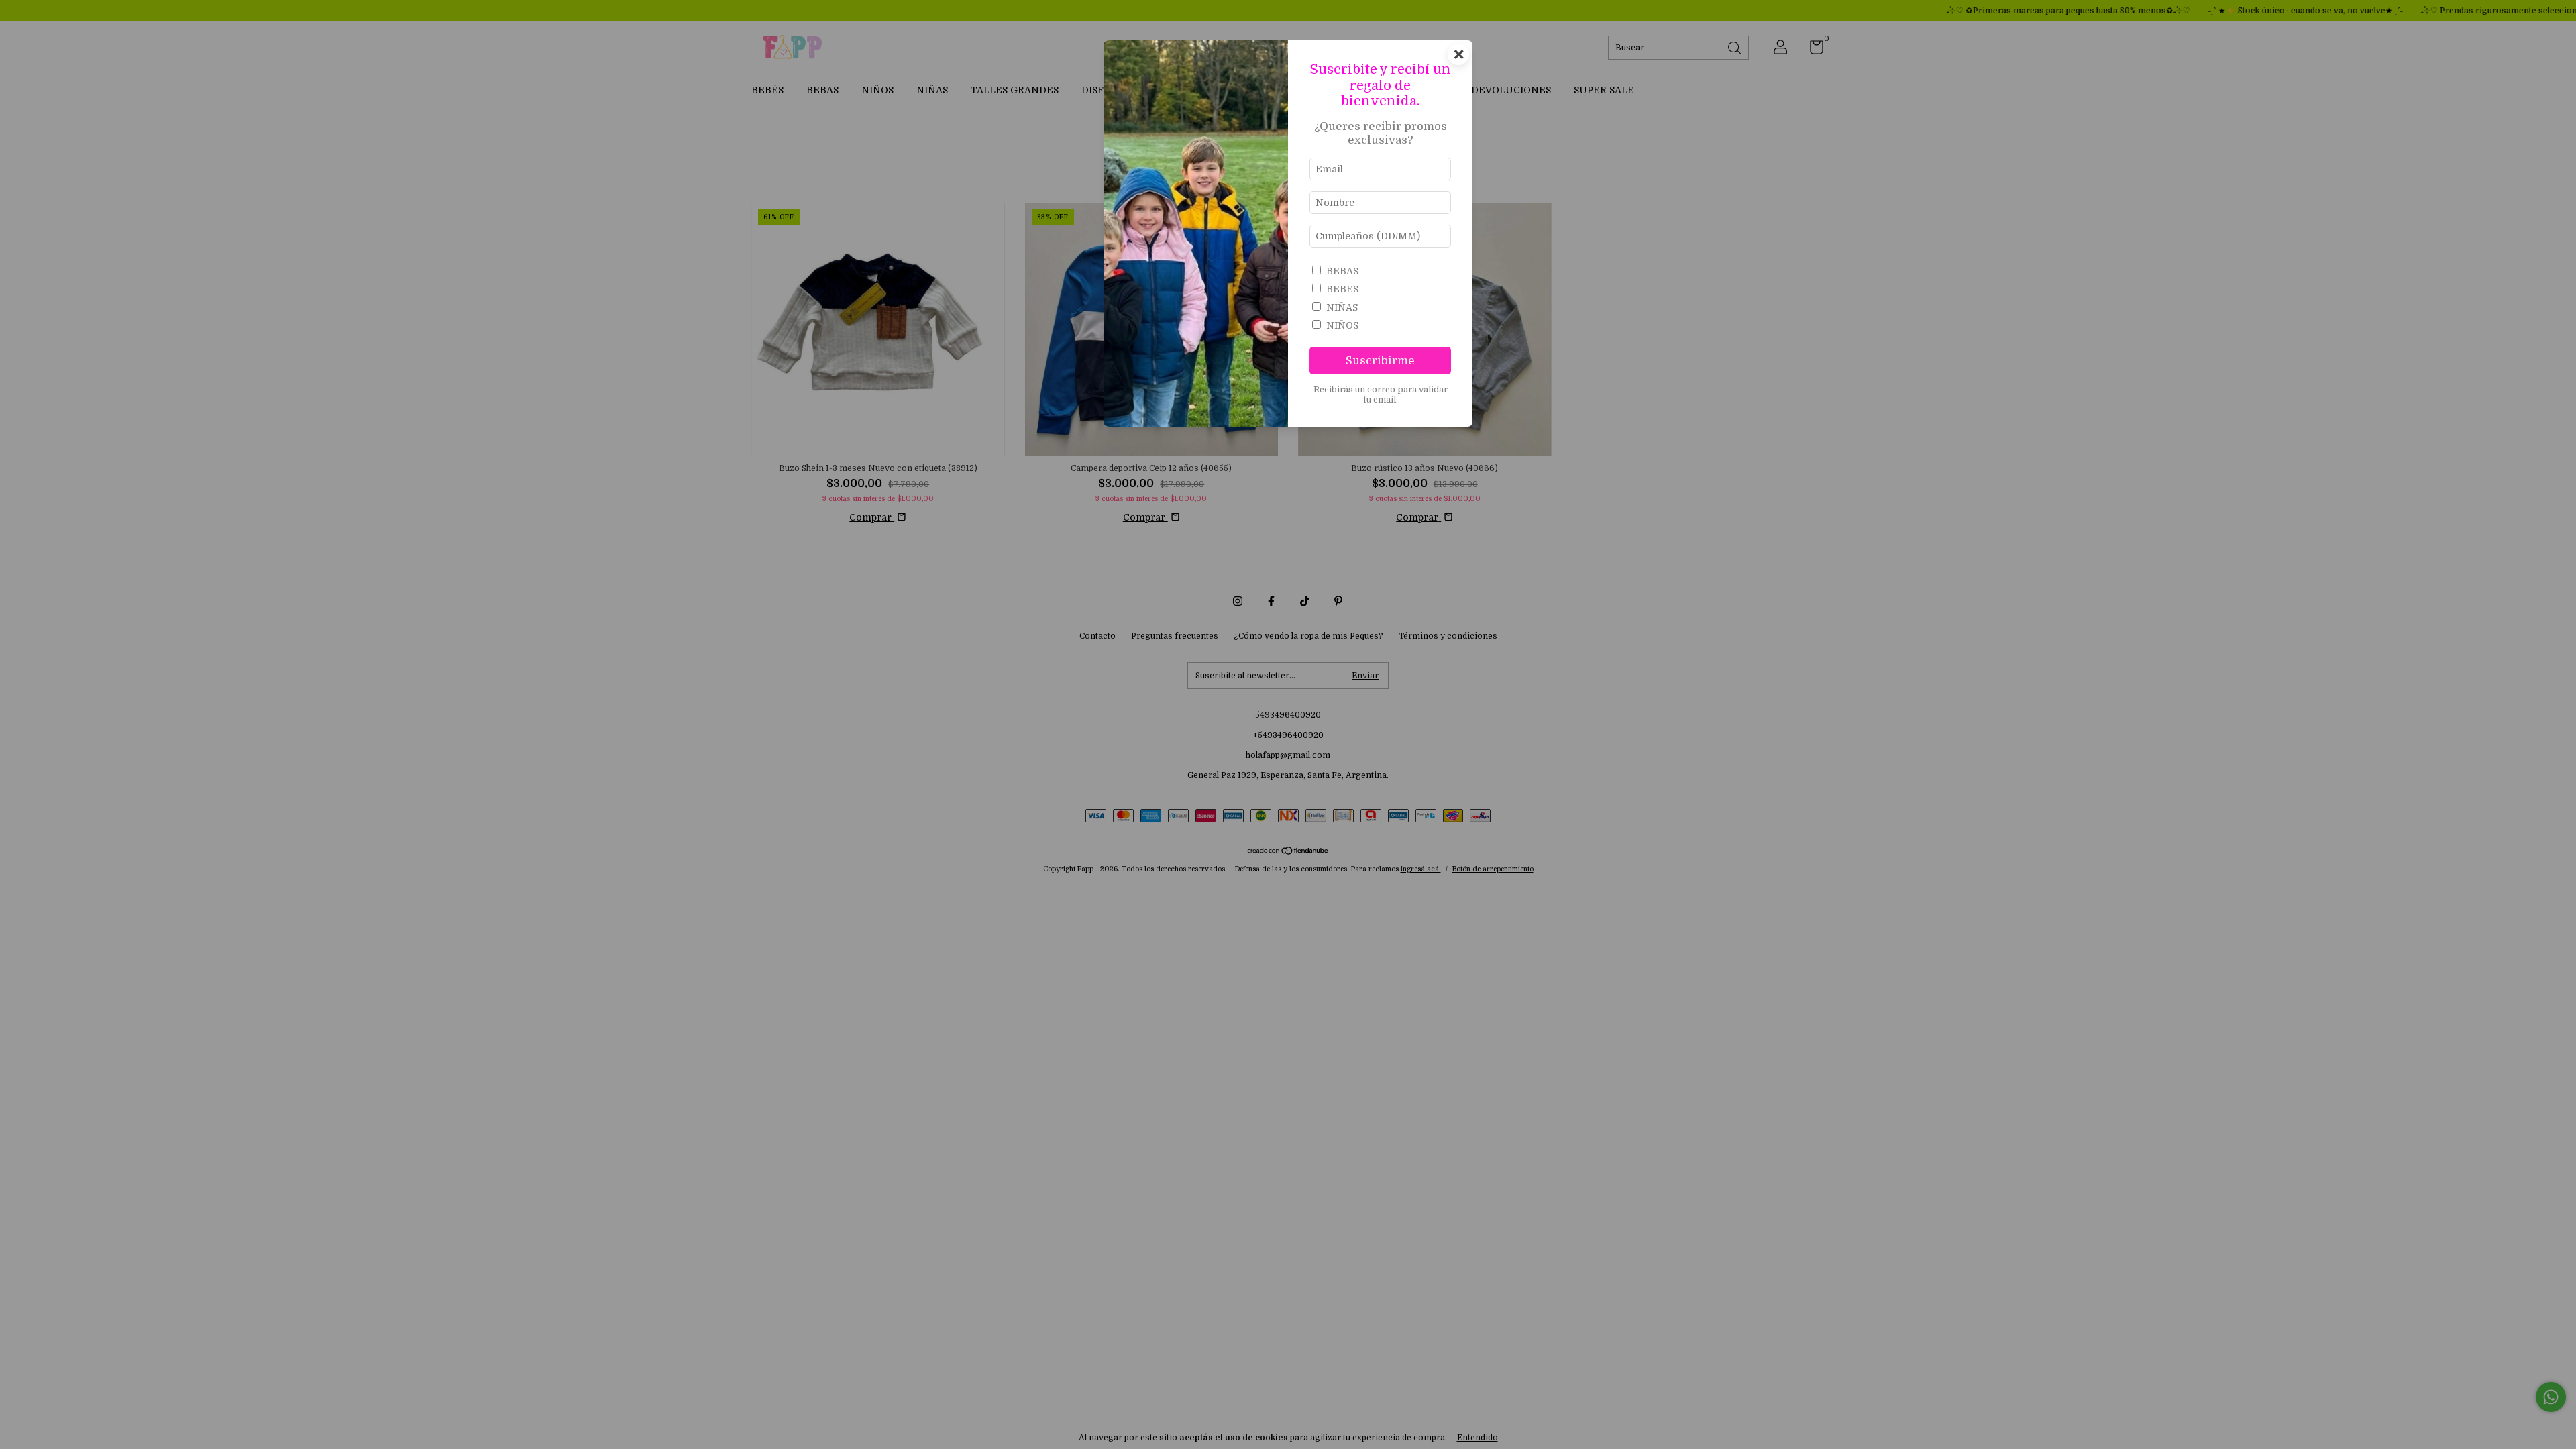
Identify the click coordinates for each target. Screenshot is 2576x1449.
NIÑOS (1342, 325)
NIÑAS (1342, 307)
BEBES (1342, 289)
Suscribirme (1380, 361)
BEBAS (1342, 271)
